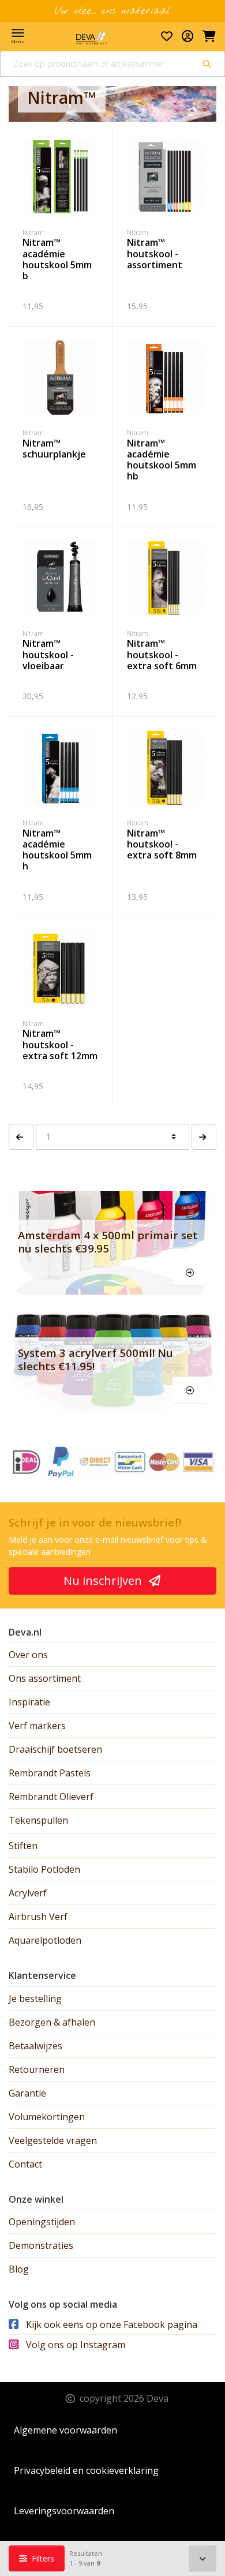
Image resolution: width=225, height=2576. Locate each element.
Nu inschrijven (104, 1581)
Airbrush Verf (38, 1917)
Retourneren (37, 2069)
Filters (42, 2558)
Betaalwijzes (35, 2046)
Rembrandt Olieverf (51, 1797)
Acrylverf (28, 1893)
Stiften (23, 1846)
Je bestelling (35, 1998)
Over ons (28, 1655)
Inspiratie (29, 1702)
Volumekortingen (47, 2117)
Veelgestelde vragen (53, 2140)
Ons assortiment (45, 1678)
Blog (19, 2269)
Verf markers (37, 1726)
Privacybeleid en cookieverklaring (86, 2470)
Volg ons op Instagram (74, 2345)
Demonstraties (41, 2245)
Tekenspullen (38, 1820)
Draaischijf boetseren (55, 1749)
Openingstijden (42, 2222)
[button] (21, 1137)
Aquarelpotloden (45, 1940)
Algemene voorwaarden (65, 2430)
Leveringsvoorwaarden (64, 2511)
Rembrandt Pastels (50, 1773)
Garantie (27, 2093)
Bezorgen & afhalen (52, 2022)
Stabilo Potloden (44, 1869)
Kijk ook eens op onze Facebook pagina (110, 2324)
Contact (25, 2164)
